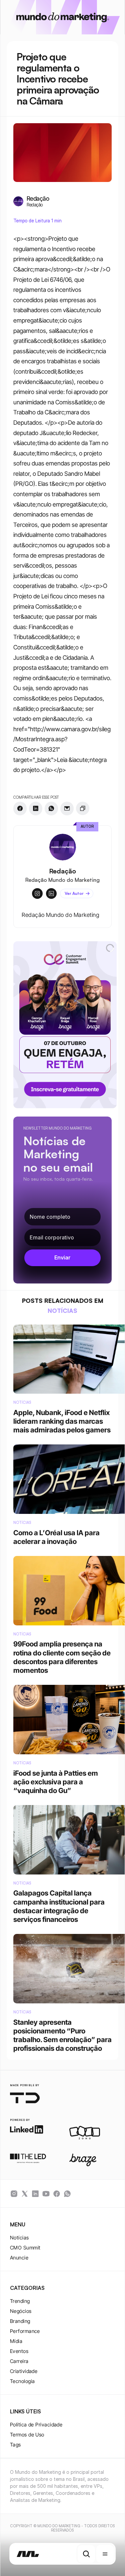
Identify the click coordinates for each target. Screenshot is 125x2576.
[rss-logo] (57, 2194)
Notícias (19, 2238)
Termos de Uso (27, 2435)
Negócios (21, 2311)
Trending (20, 2301)
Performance (25, 2331)
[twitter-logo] (25, 2194)
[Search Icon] (86, 2554)
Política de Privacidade (36, 2425)
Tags (15, 2445)
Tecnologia (22, 2381)
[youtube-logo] (46, 2194)
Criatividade (24, 2371)
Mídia (16, 2341)
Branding (20, 2321)
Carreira (19, 2361)
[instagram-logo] (14, 2194)
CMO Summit (25, 2248)
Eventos (19, 2351)
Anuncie (19, 2258)
